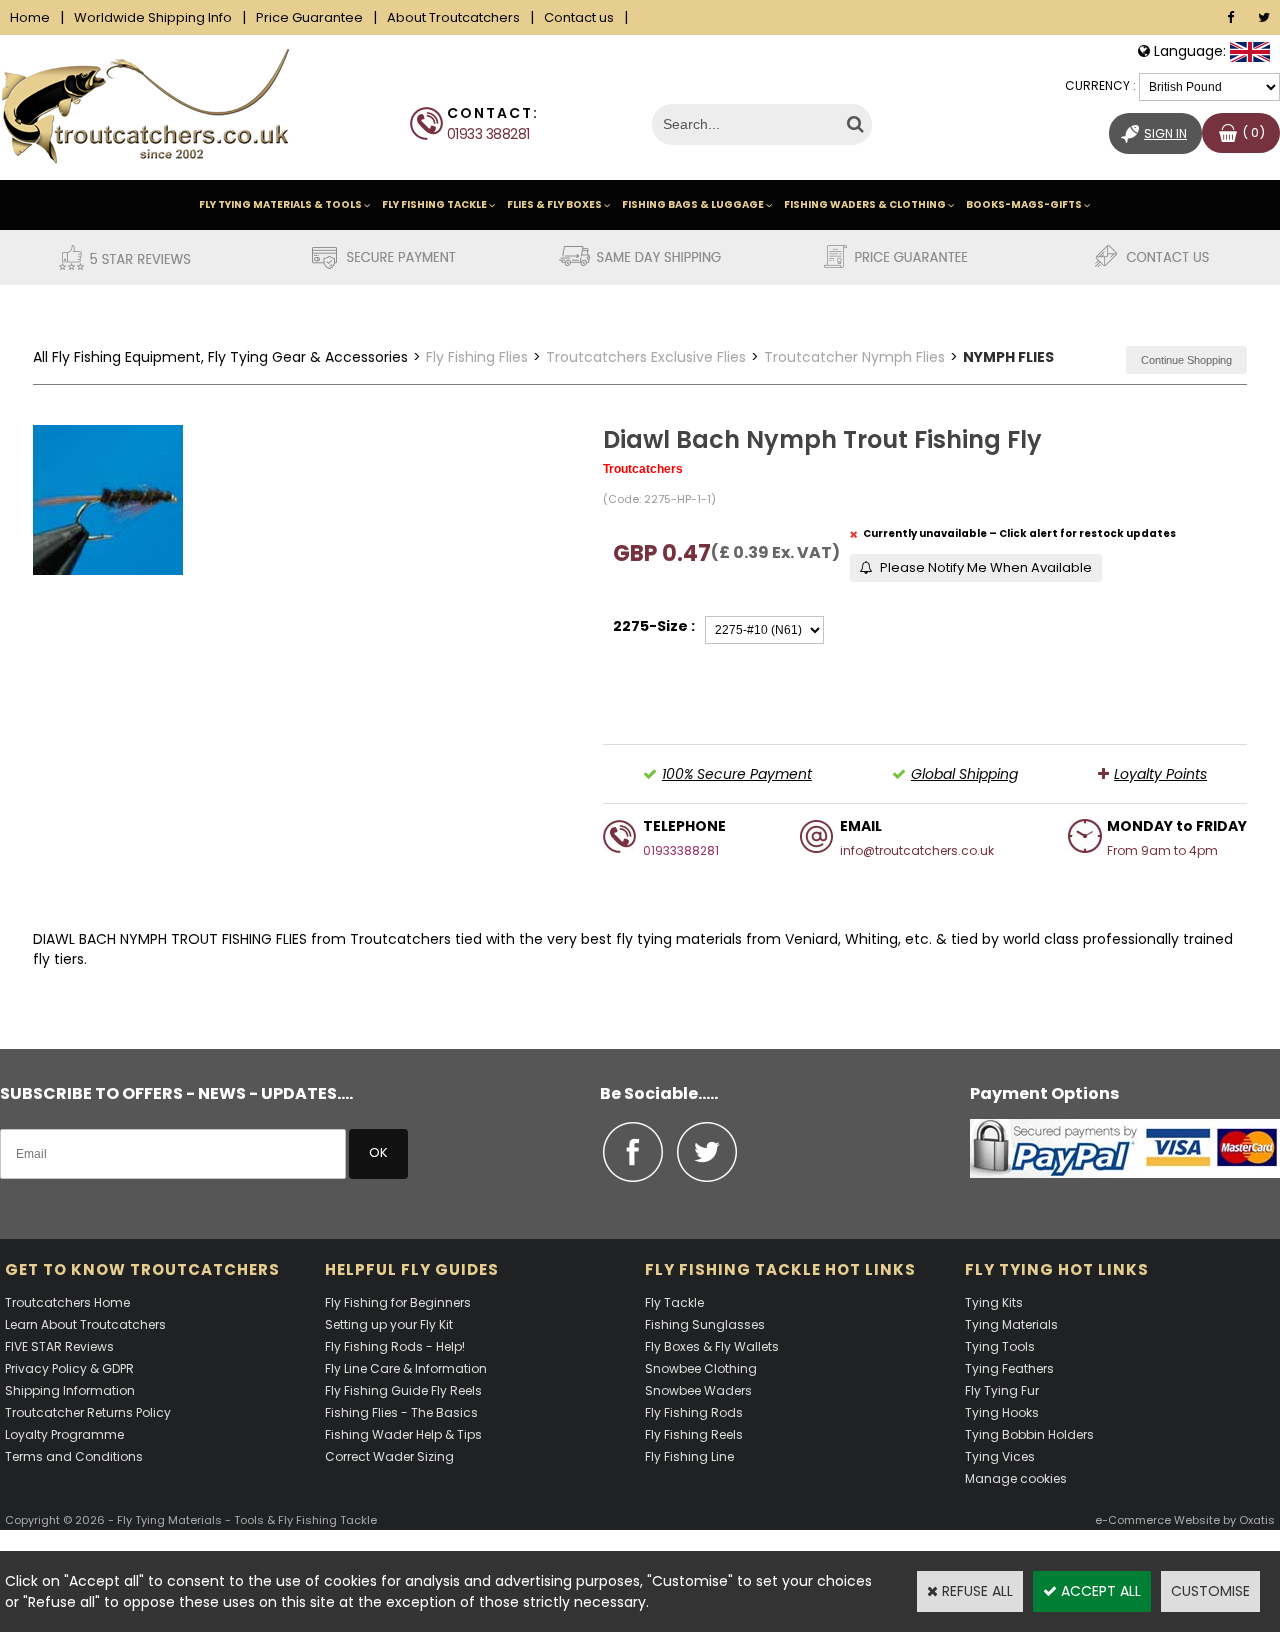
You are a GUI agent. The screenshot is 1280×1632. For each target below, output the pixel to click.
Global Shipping (964, 774)
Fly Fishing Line (689, 1456)
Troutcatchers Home (67, 1302)
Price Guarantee (309, 17)
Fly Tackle (674, 1302)
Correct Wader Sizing (389, 1456)
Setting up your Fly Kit (389, 1324)
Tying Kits (994, 1302)
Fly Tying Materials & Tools (280, 204)
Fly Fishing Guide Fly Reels (403, 1390)
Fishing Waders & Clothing (865, 204)
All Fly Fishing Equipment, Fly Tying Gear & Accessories (220, 357)
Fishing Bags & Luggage (693, 204)
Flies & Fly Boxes (554, 204)
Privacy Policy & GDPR (69, 1368)
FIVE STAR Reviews (59, 1346)
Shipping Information (70, 1390)
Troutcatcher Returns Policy (88, 1412)
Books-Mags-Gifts (1024, 204)
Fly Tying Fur (1002, 1390)
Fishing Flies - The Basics (401, 1412)
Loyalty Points (1160, 774)
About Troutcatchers (453, 17)
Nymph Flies (1008, 357)
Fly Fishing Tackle (434, 204)
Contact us (579, 17)
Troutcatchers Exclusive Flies (646, 357)
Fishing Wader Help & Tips (403, 1434)
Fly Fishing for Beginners (398, 1302)
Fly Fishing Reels (694, 1434)
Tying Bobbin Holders (1029, 1434)
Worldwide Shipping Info (153, 17)
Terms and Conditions (74, 1456)
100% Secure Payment (737, 774)
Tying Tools (1000, 1346)
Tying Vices (1000, 1456)
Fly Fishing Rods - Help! (395, 1346)
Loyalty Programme (64, 1434)
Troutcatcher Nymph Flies (854, 357)
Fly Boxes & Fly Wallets (712, 1346)
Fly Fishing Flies (477, 357)
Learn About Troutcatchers (85, 1324)
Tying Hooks (1002, 1412)
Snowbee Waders (698, 1390)
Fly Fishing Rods (694, 1412)
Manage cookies (1016, 1478)
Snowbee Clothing (701, 1368)
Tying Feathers (1009, 1368)
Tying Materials (1011, 1324)
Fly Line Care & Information (406, 1368)
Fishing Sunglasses (705, 1324)
